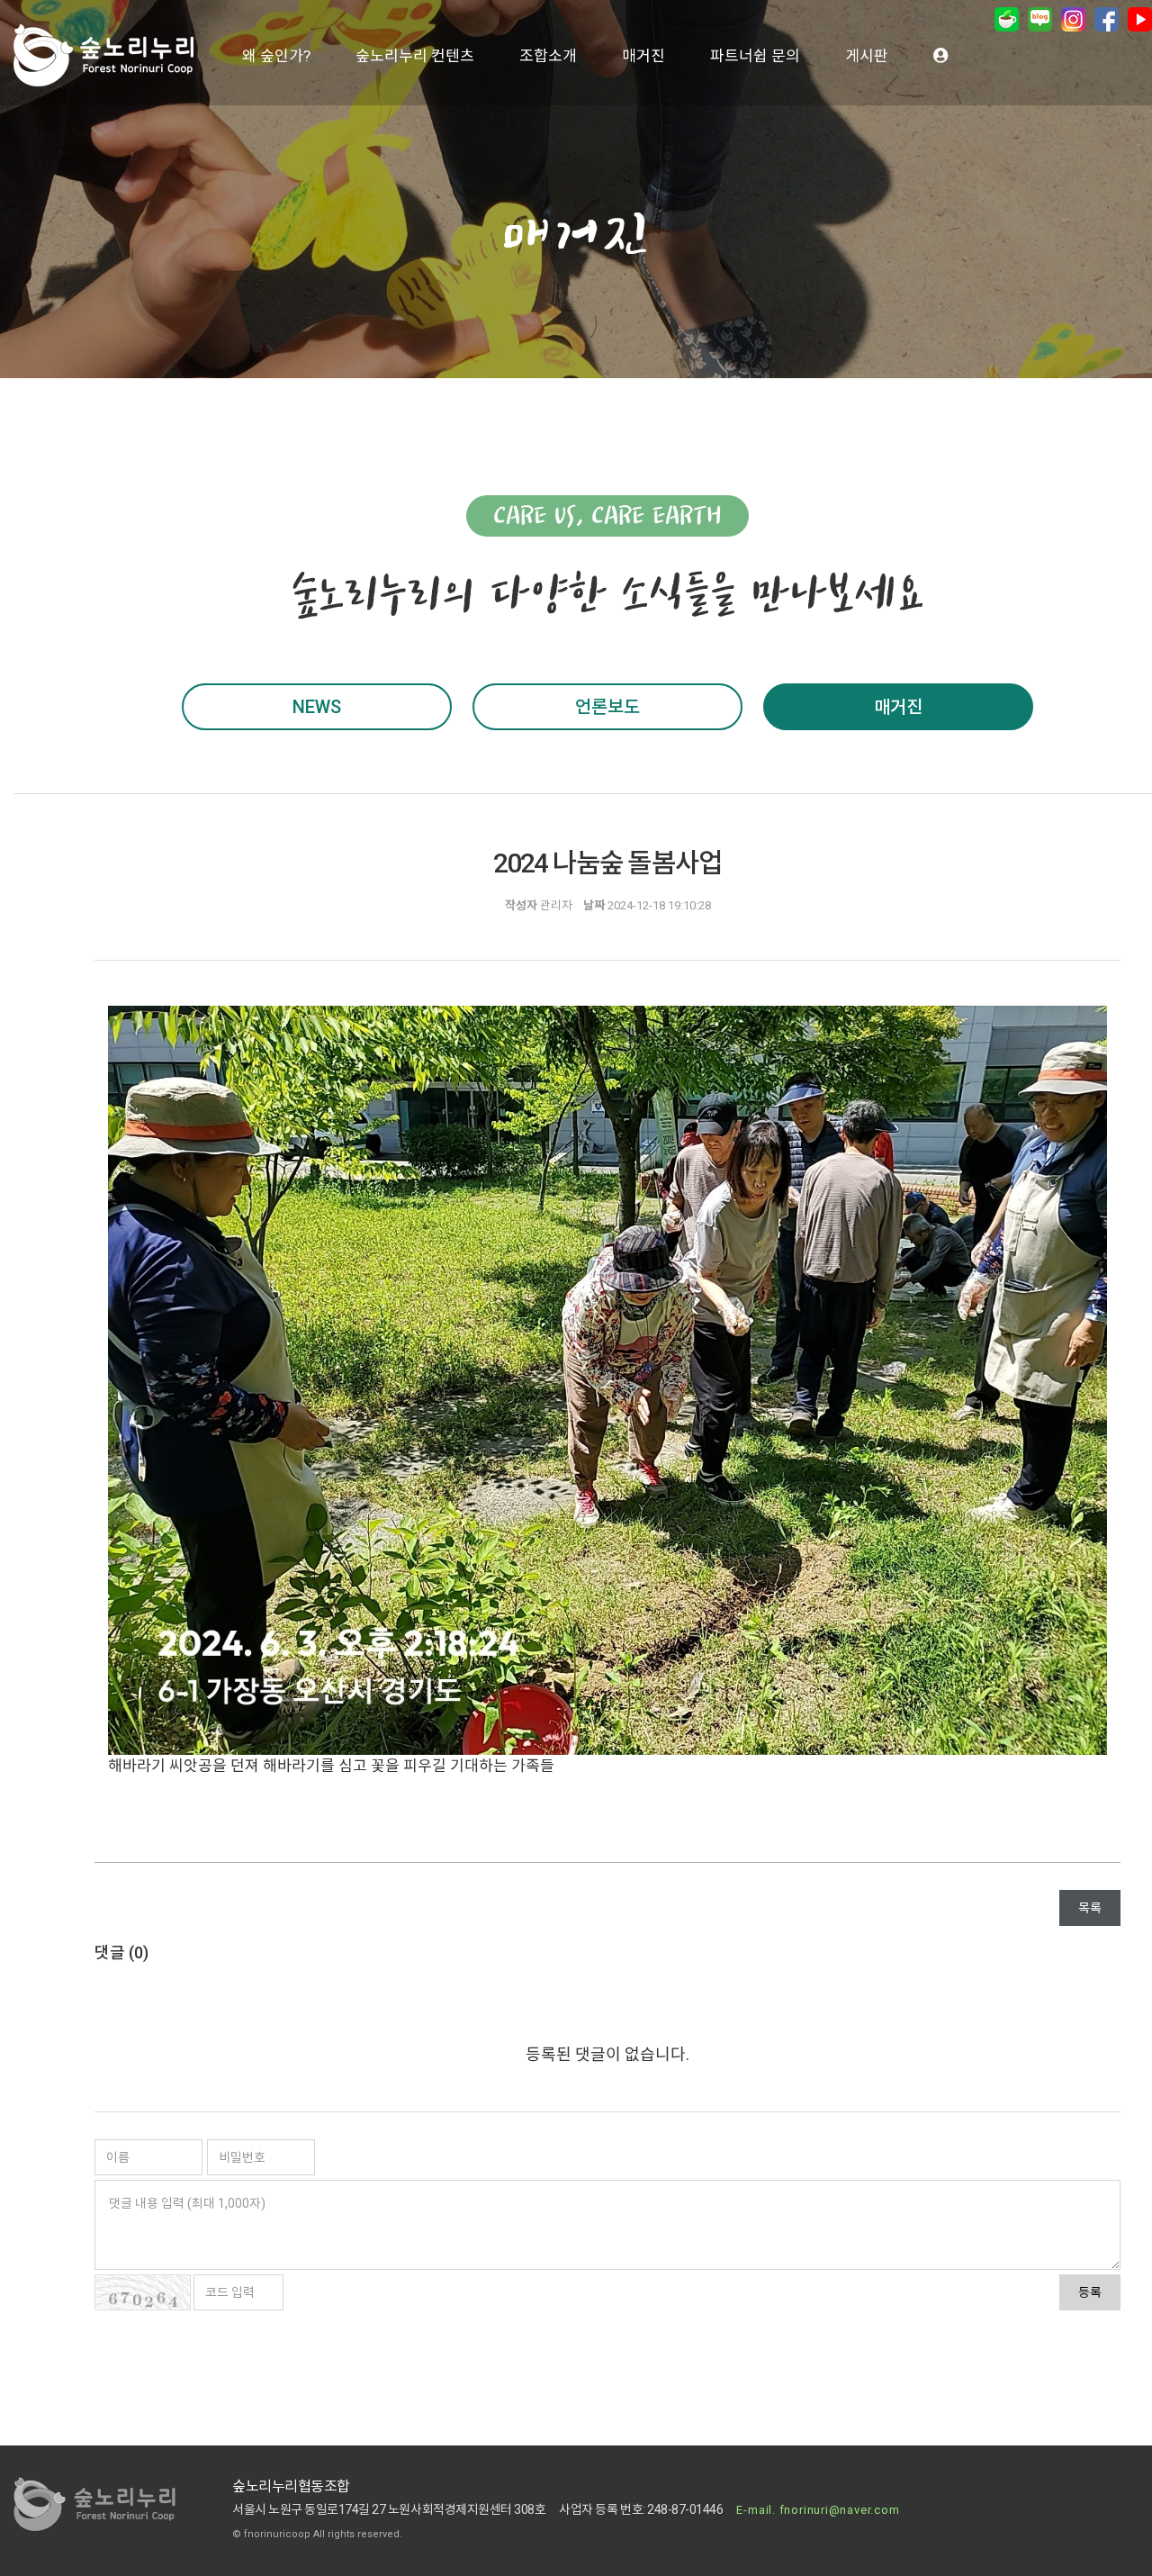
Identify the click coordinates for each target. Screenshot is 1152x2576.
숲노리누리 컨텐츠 (415, 56)
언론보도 (607, 707)
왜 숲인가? (276, 56)
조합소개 (548, 56)
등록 (1090, 2292)
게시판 (867, 56)
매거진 (643, 56)
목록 (1090, 1908)
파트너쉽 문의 (755, 56)
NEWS (317, 707)
